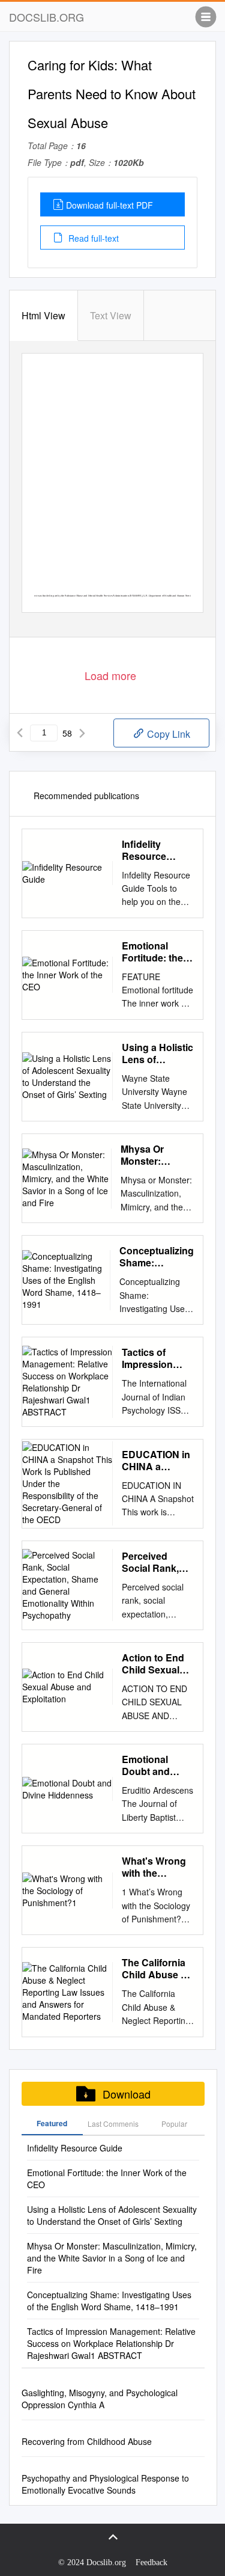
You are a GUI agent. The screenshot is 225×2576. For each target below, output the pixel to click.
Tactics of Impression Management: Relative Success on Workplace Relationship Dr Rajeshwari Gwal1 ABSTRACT (157, 1358)
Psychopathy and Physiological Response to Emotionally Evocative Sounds (105, 2484)
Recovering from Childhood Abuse (87, 2441)
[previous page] (20, 733)
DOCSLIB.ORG (46, 17)
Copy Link (167, 734)
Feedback (151, 2562)
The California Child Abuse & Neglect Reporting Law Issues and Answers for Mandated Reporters (155, 1969)
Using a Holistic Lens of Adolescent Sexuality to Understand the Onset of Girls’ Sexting (157, 1053)
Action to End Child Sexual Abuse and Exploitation (153, 1664)
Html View (43, 315)
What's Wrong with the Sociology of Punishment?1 (155, 1867)
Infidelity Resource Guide (144, 850)
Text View (111, 315)
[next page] (82, 733)
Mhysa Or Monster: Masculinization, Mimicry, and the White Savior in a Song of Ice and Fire (157, 1155)
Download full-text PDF (109, 205)
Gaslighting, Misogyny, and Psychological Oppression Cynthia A (100, 2399)
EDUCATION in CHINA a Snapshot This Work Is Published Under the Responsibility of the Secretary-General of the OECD (156, 1461)
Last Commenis (113, 2124)
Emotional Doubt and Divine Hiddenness (149, 1765)
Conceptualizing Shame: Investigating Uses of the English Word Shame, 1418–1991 (157, 1257)
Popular (174, 2124)
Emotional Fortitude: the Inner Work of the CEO (152, 952)
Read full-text (92, 238)
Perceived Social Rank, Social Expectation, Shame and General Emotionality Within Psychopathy (152, 1562)
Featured (52, 2123)
